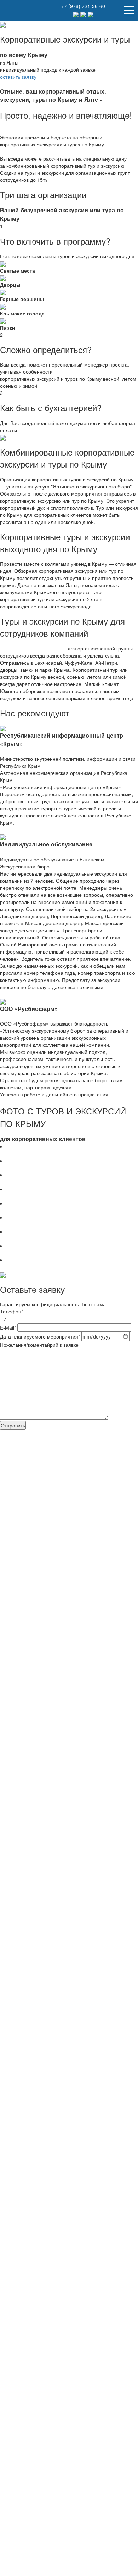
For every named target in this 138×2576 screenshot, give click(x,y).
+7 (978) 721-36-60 (83, 6)
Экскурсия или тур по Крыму (33, 648)
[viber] (91, 14)
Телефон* (11, 1311)
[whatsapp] (84, 14)
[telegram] (77, 14)
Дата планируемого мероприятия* (40, 1336)
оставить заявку (18, 77)
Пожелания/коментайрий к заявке (39, 1345)
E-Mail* (9, 1328)
